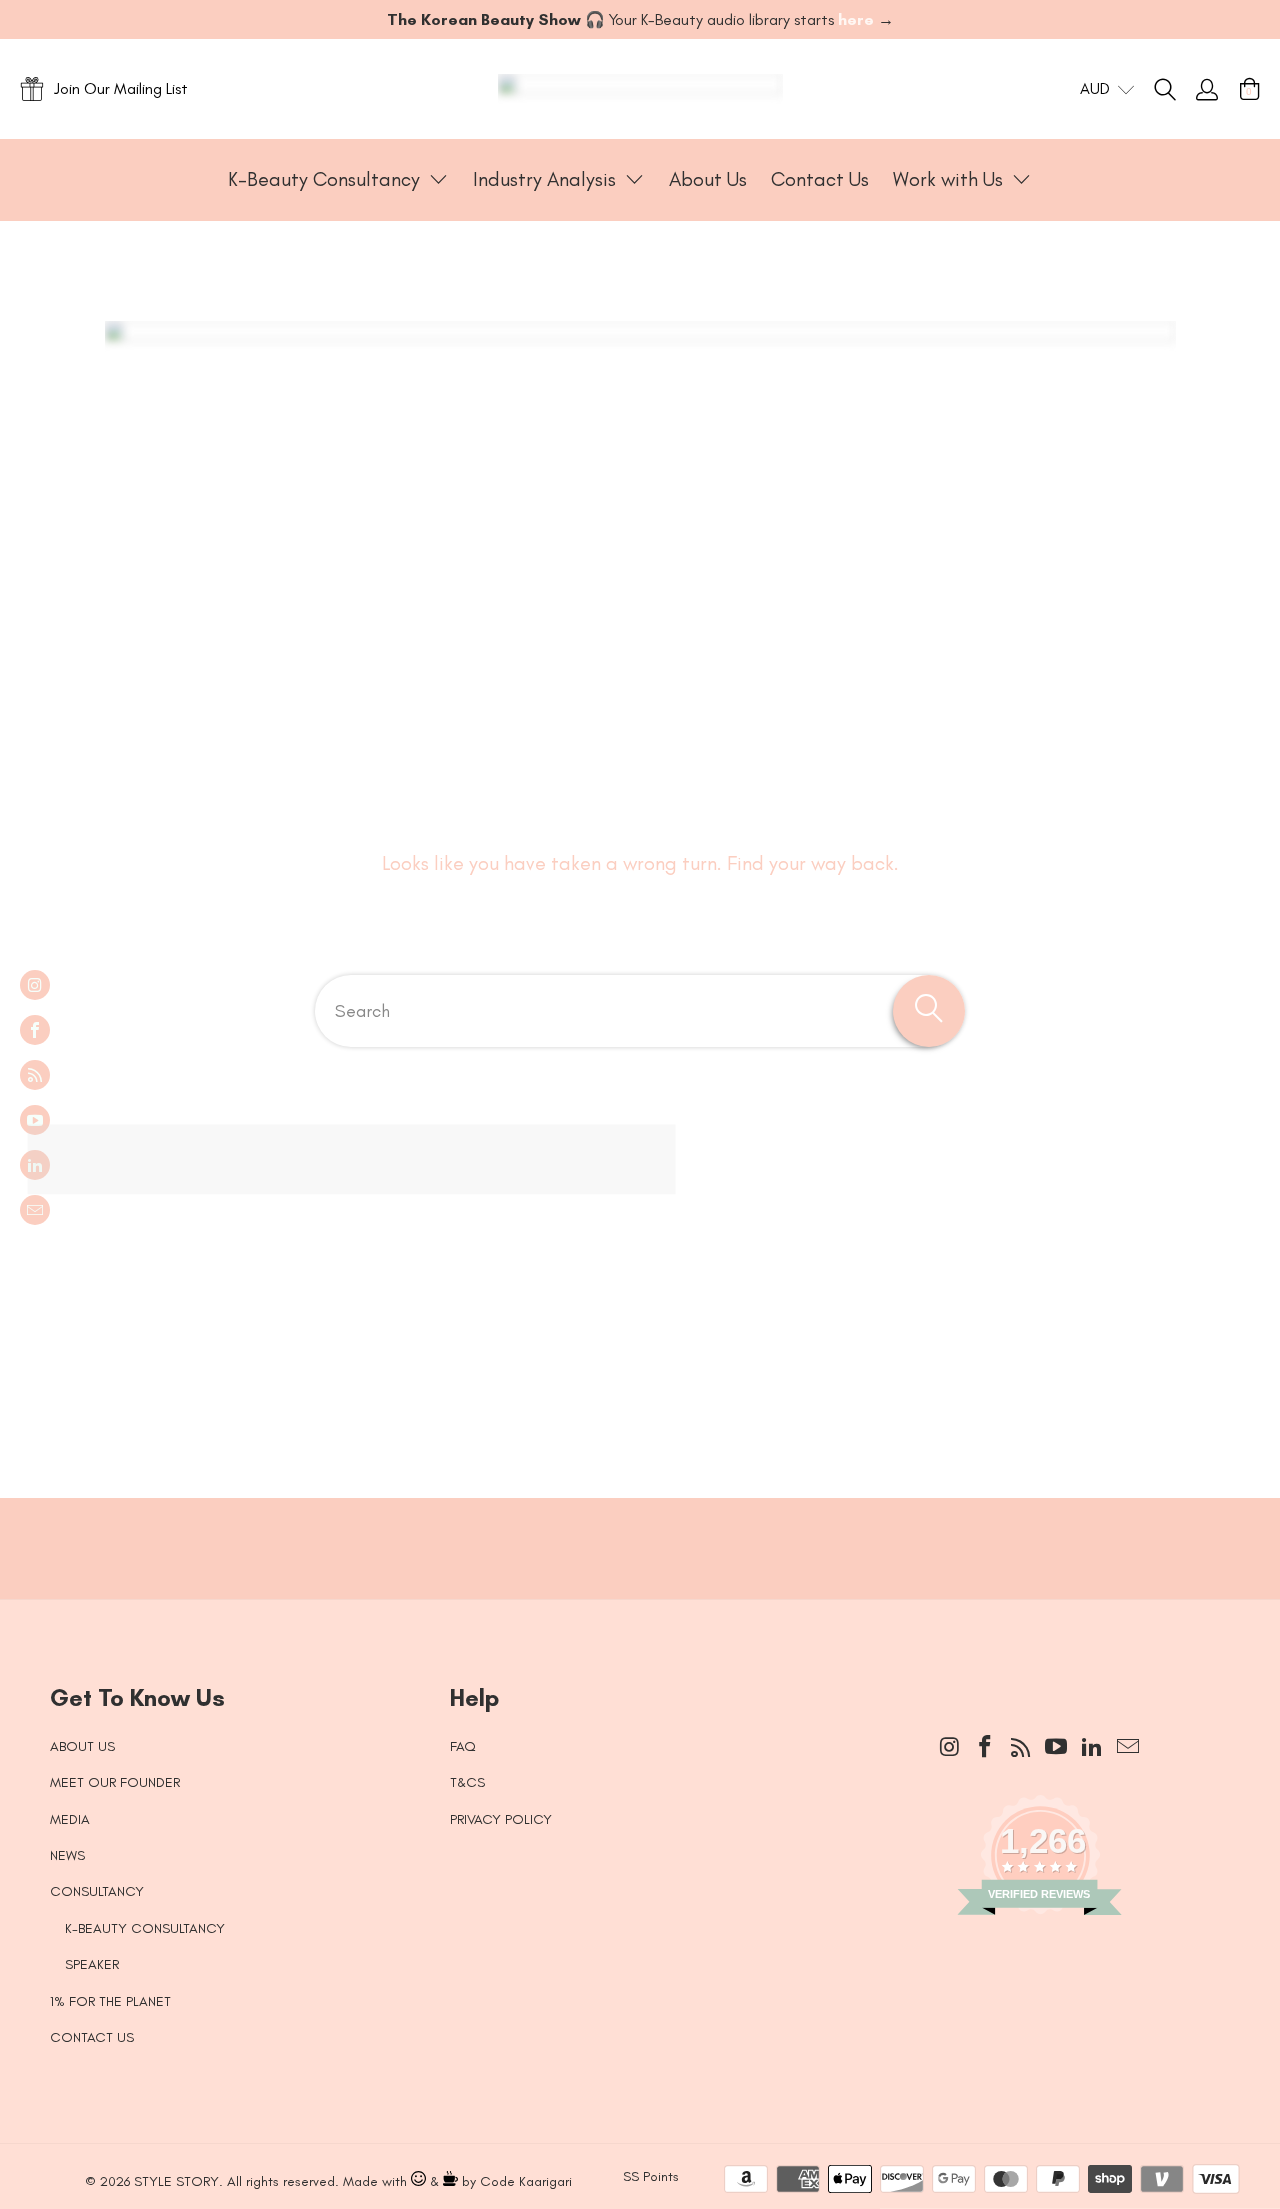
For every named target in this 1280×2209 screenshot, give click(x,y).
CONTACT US (92, 2037)
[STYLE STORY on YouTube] (35, 1120)
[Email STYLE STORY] (35, 1210)
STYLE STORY (176, 2181)
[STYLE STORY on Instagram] (35, 985)
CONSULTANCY (97, 1891)
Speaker (92, 1964)
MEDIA (70, 1819)
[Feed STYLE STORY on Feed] (35, 1075)
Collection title (131, 1284)
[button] (338, 180)
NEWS (67, 1855)
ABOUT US (82, 1746)
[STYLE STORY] (640, 89)
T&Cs (467, 1782)
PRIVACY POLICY (501, 1819)
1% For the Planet (110, 2001)
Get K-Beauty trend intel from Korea (625, 1528)
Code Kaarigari (526, 2181)
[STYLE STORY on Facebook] (35, 1030)
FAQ (463, 1746)
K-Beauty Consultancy (145, 1928)
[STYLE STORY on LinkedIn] (35, 1165)
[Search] (1175, 89)
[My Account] (1207, 89)
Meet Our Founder (115, 1782)
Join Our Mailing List (121, 88)
